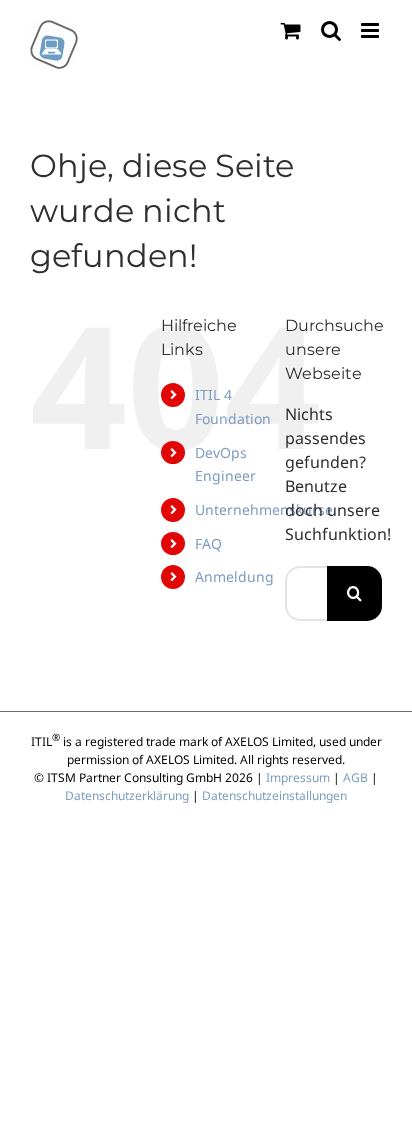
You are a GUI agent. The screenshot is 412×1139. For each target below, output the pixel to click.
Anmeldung (234, 576)
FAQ (208, 543)
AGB (355, 777)
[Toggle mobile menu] (371, 30)
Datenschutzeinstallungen (274, 795)
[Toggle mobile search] (331, 30)
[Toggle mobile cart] (291, 30)
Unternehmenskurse (264, 509)
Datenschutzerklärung (127, 795)
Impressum (298, 777)
